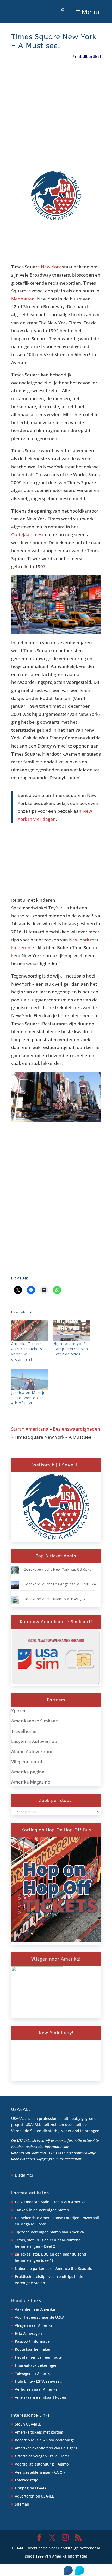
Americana (37, 1429)
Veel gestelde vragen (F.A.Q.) (40, 2472)
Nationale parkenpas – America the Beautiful (54, 2268)
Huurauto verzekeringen (36, 2365)
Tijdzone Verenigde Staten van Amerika (49, 2232)
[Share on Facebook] (68, 2570)
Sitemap (22, 2504)
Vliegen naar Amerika (34, 2325)
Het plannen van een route (38, 2357)
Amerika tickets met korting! (40, 2432)
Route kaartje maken (33, 2349)
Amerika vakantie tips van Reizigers (46, 2448)
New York (51, 267)
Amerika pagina (28, 1772)
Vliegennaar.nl (27, 1762)
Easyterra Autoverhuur (35, 1741)
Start (16, 1429)
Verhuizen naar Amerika (36, 2389)
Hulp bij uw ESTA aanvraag (38, 2381)
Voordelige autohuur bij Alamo (42, 2464)
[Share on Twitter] (80, 2570)
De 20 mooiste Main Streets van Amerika (50, 2202)
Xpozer (18, 1711)
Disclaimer (24, 2175)
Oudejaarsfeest (27, 535)
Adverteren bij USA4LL (34, 2496)
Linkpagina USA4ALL (33, 2488)
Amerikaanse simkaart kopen (41, 2397)
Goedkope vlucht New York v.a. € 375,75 (57, 1569)
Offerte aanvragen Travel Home (42, 2456)
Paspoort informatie (32, 2341)
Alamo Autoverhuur (32, 1751)
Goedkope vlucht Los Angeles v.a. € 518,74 (60, 1584)
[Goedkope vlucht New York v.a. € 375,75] (15, 1573)
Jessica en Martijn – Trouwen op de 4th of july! (28, 1398)
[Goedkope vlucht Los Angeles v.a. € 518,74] (15, 1588)
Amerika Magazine (31, 1782)
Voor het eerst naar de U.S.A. (40, 2317)
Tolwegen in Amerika (33, 2373)
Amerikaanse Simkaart (35, 1721)
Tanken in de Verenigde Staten (42, 2210)
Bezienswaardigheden (77, 1429)
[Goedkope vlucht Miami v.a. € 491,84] (15, 1602)
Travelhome (24, 1731)
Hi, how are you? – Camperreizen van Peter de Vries (71, 1349)
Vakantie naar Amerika (35, 2309)
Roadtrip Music (28, 2440)
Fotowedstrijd (27, 2480)
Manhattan (23, 299)
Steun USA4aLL (28, 2424)
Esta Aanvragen (28, 2333)
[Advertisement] (50, 120)
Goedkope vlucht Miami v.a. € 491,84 (54, 1599)
